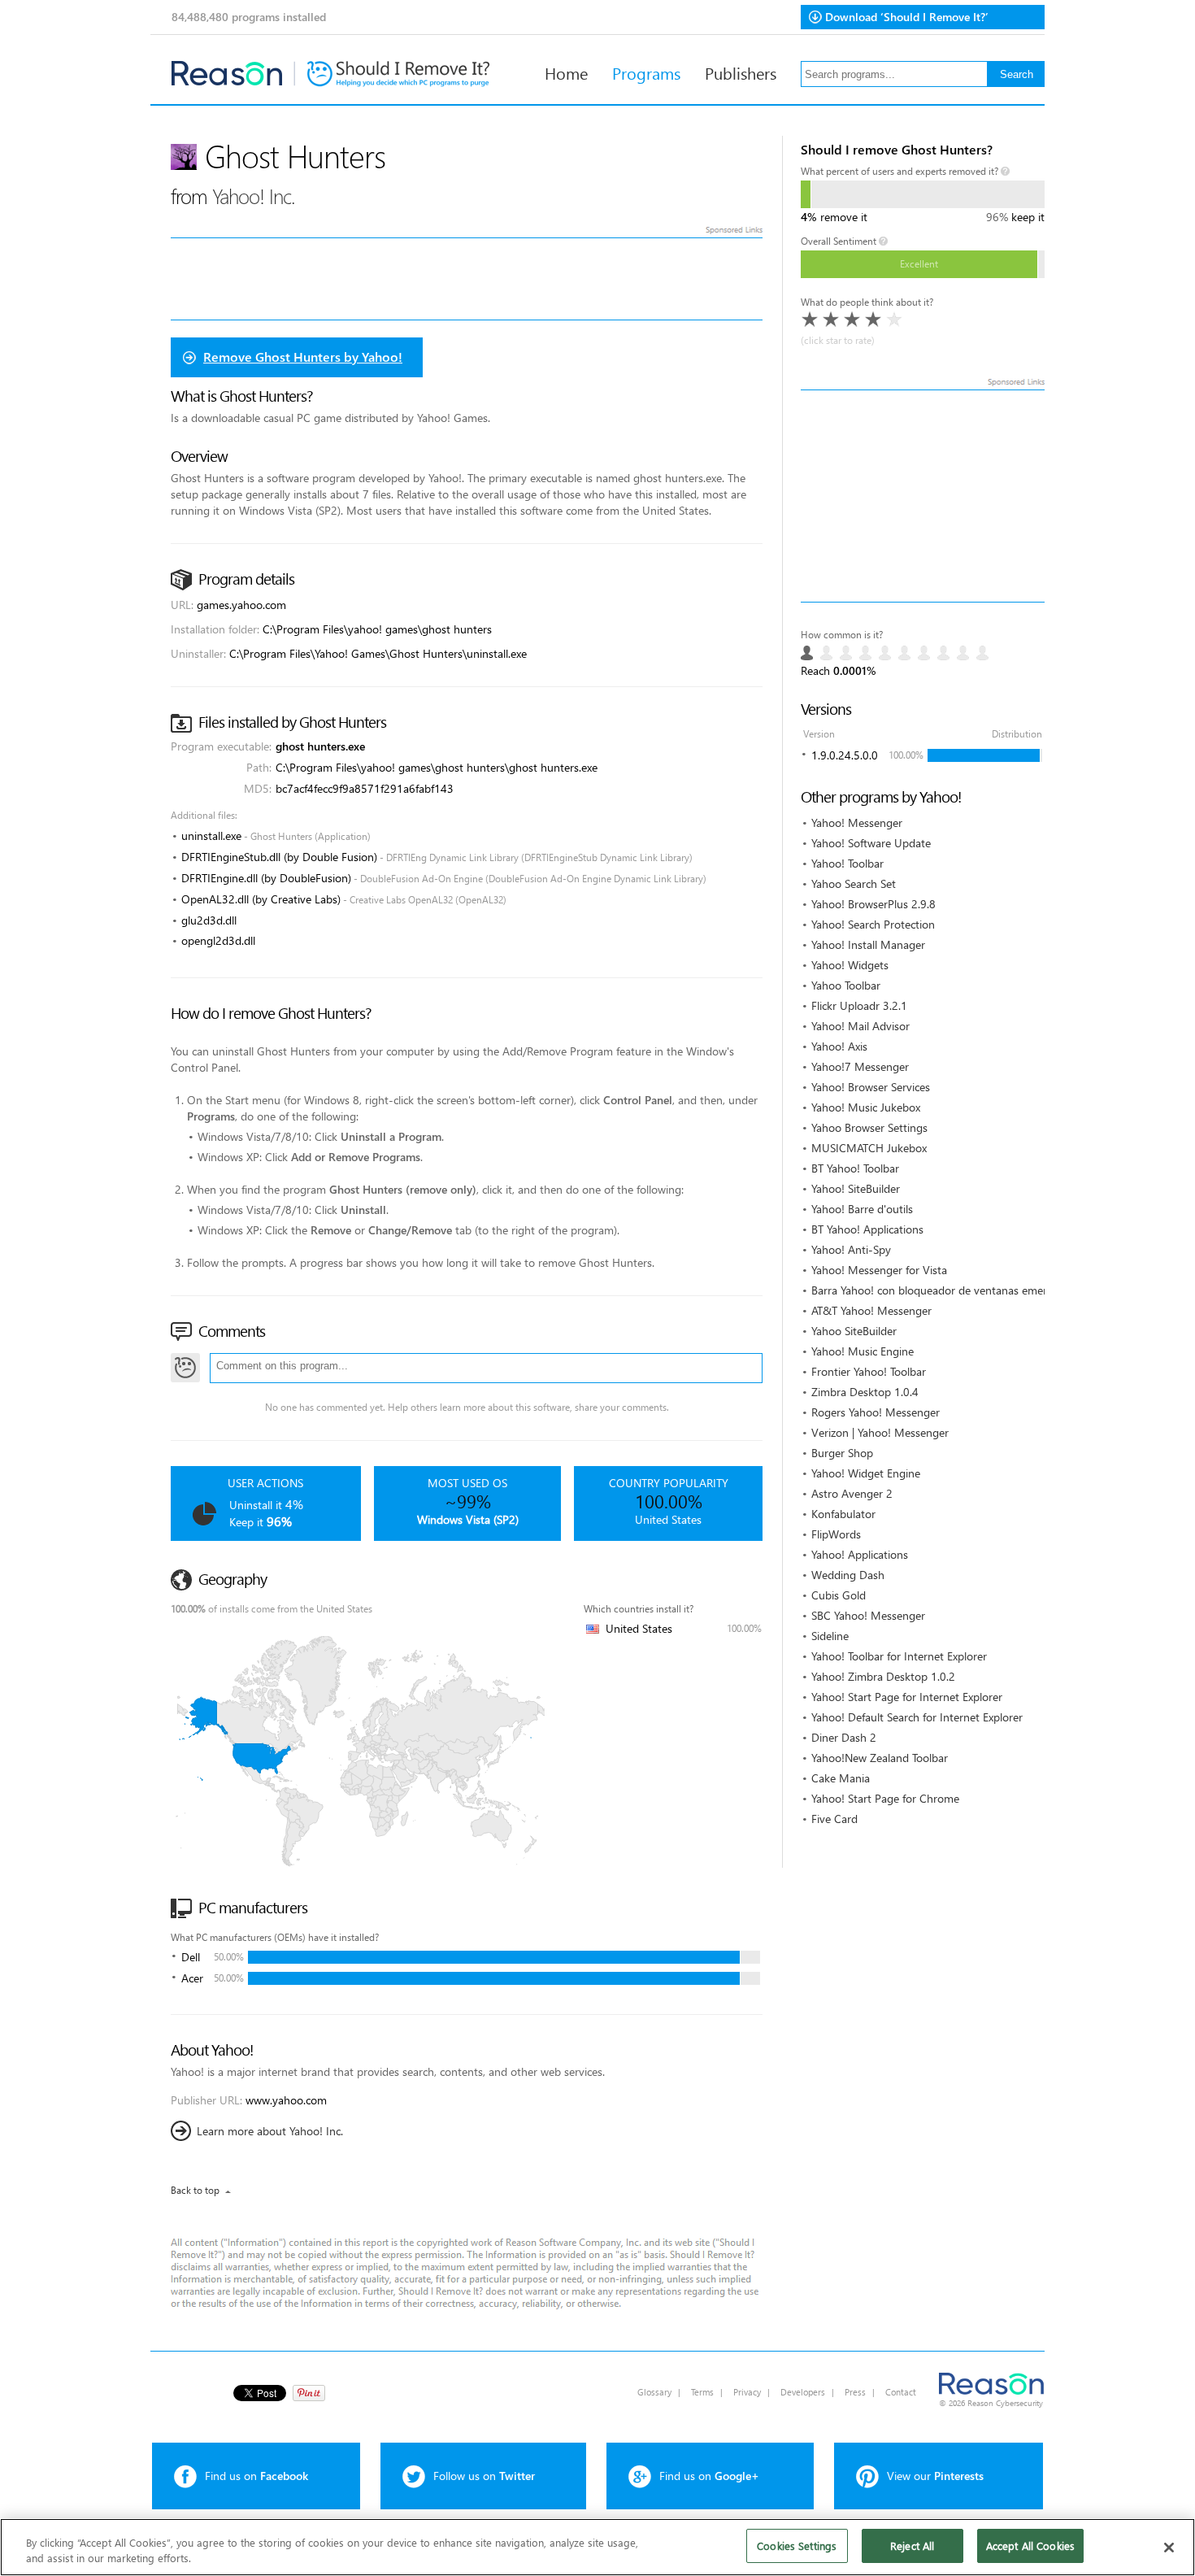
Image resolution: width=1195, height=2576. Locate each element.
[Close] (1169, 2548)
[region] (597, 2547)
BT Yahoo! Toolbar (855, 1168)
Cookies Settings (797, 2546)
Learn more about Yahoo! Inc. (270, 2131)
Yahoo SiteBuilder (854, 1331)
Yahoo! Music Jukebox (866, 1107)
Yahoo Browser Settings (869, 1127)
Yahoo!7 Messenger (860, 1066)
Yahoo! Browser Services (871, 1087)
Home (566, 72)
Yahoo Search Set (854, 883)
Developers (803, 2392)
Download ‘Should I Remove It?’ (907, 17)
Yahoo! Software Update (871, 843)
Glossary (654, 2392)
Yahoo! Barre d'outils (862, 1209)
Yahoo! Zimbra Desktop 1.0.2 (883, 1676)
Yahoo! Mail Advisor (860, 1026)
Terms (702, 2392)
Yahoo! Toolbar (847, 863)
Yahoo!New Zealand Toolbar (880, 1758)
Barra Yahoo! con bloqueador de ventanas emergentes (946, 1290)
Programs (646, 72)
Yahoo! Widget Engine (866, 1473)
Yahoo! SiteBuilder (856, 1188)
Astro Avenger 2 (852, 1493)
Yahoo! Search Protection (873, 924)
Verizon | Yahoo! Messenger (880, 1432)
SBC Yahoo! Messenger (868, 1615)
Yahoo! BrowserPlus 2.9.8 (873, 904)
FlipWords (836, 1534)
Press (855, 2392)
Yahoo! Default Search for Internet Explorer (917, 1717)
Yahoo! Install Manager (868, 944)
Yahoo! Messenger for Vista (879, 1270)
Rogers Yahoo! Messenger (876, 1412)
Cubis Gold (839, 1595)
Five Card (834, 1819)
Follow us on (484, 2476)
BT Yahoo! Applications (867, 1229)
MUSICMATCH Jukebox (869, 1148)
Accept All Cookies (1030, 2546)
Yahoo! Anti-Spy (851, 1249)
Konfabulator (843, 1514)
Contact (901, 2392)
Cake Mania (841, 1778)
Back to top (195, 2190)
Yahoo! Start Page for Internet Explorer (907, 1697)
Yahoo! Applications (860, 1554)
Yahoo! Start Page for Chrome (885, 1798)
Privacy (747, 2392)
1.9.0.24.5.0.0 (845, 755)
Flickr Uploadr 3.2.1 (859, 1005)
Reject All (912, 2546)
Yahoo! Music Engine (863, 1351)
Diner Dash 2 (844, 1737)
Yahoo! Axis (839, 1046)
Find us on (256, 2476)
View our (935, 2476)
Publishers (741, 72)
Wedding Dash (848, 1575)
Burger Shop (842, 1453)
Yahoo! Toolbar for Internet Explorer (899, 1656)
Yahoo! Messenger (857, 822)
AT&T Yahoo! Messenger (871, 1310)
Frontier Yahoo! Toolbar (869, 1371)
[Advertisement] (923, 496)
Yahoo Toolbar (846, 985)
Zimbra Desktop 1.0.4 (865, 1392)
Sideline (830, 1636)
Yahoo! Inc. (254, 196)
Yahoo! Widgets (850, 965)
